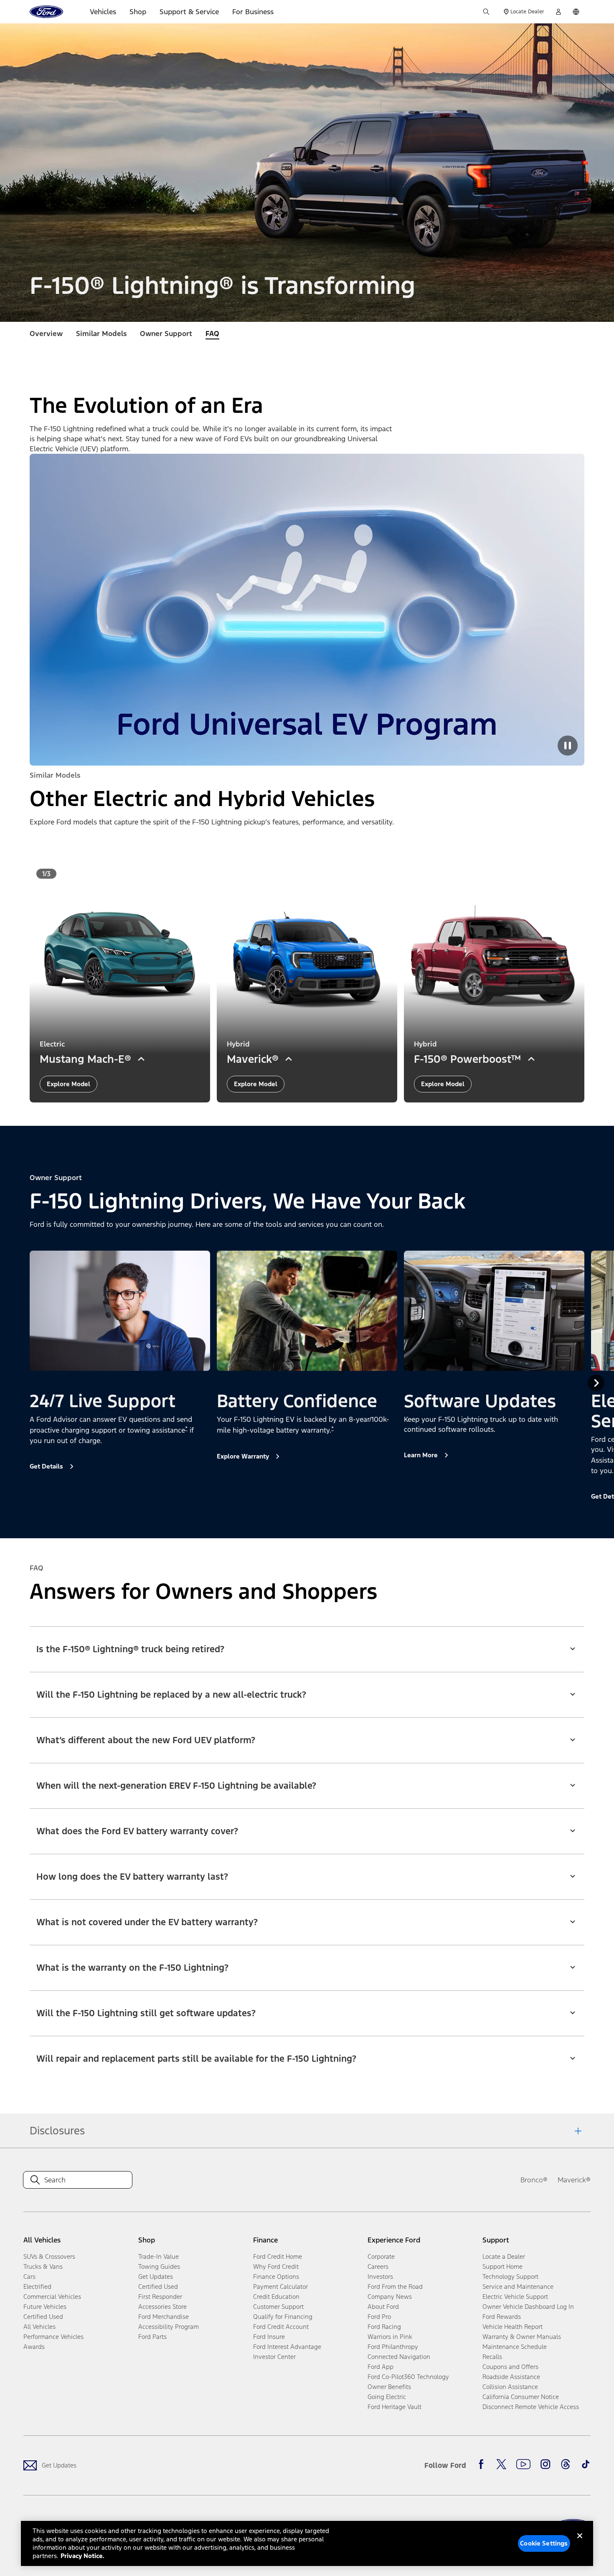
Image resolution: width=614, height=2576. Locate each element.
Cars (29, 2276)
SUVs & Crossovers (49, 2256)
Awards (34, 2347)
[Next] (596, 1383)
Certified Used (43, 2317)
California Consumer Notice (521, 2397)
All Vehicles (39, 2327)
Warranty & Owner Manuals (522, 2337)
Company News (390, 2297)
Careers (378, 2266)
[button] (307, 1644)
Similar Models (101, 334)
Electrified (37, 2287)
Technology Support (510, 2276)
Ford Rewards (502, 2317)
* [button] (186, 1428)
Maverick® (574, 2180)
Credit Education (276, 2297)
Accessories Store (162, 2307)
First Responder (160, 2297)
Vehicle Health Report (513, 2327)
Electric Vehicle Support (515, 2297)
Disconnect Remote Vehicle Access (531, 2407)
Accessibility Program (169, 2327)
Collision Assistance (510, 2387)
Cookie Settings (544, 2543)
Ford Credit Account (281, 2327)
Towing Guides (159, 2266)
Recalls (492, 2357)
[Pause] (568, 746)
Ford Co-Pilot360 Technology (408, 2377)
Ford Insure (269, 2337)
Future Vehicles (45, 2307)
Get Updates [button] (156, 2276)
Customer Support (278, 2307)
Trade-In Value (159, 2256)
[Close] (580, 2543)
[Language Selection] (576, 12)
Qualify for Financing (283, 2317)
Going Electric (387, 2397)
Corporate (381, 2256)
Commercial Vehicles (52, 2297)
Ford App (381, 2367)
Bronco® (534, 2180)
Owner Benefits (389, 2387)
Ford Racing (384, 2327)
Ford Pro (379, 2317)
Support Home (502, 2266)
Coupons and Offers (510, 2367)
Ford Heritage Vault (395, 2407)
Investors (380, 2276)
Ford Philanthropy (393, 2347)
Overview (46, 334)
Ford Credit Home (278, 2256)
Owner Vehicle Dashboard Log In (528, 2307)
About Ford (383, 2307)
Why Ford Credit (276, 2266)
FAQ (212, 334)
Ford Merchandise (164, 2317)
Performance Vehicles (53, 2337)
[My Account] (558, 12)
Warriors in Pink (390, 2337)
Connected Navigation (399, 2357)
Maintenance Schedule (515, 2347)
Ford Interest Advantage (287, 2347)
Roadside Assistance (511, 2377)
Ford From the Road (395, 2287)
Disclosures (57, 2131)
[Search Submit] (486, 12)
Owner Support (166, 334)
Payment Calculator (280, 2287)
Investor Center (274, 2357)
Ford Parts (152, 2337)
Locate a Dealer (504, 2256)
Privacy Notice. (82, 2556)
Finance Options (276, 2276)
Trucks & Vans (43, 2266)
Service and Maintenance (518, 2287)
